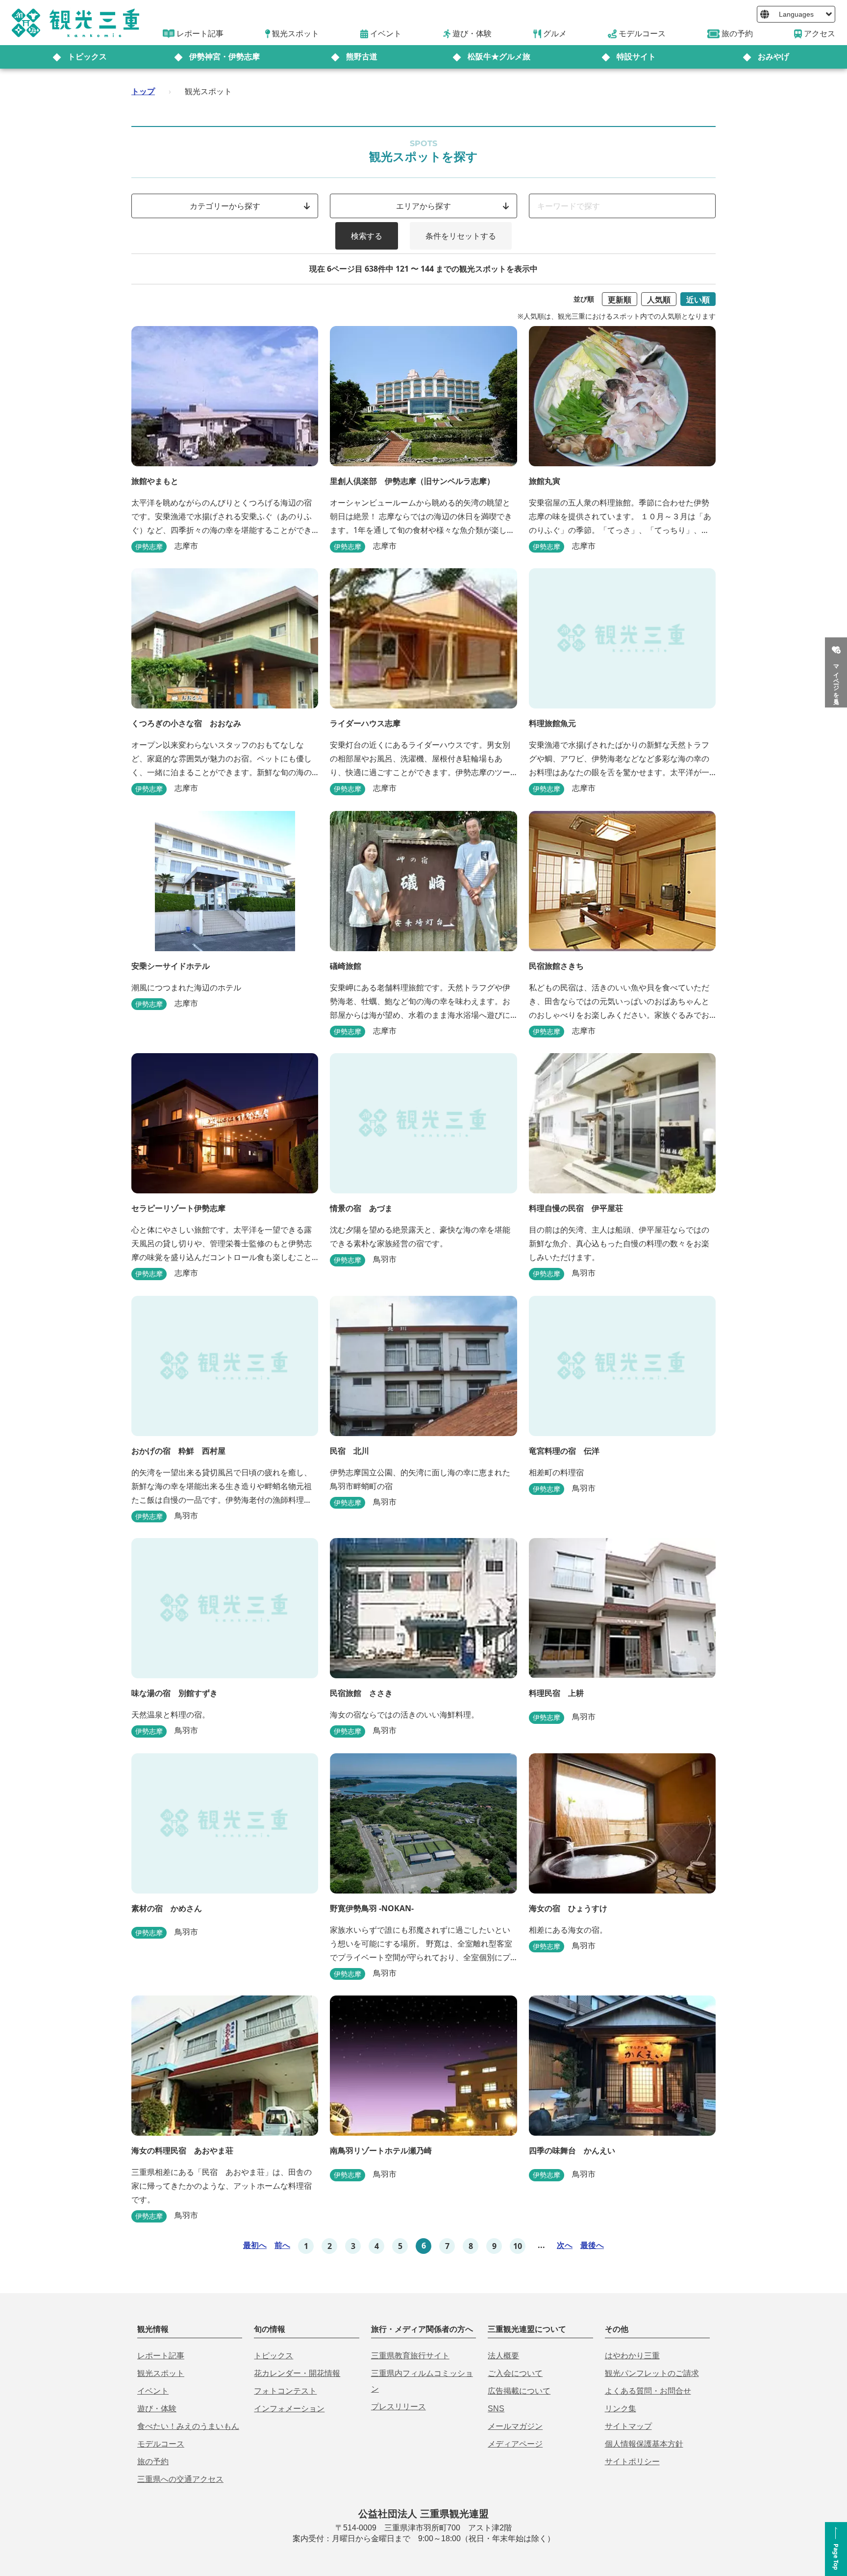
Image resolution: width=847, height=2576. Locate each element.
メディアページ (515, 2444)
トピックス (87, 57)
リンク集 (621, 2409)
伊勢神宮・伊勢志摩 (224, 57)
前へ (282, 2245)
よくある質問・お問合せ (648, 2391)
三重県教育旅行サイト (410, 2356)
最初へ (255, 2245)
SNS (496, 2409)
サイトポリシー (632, 2462)
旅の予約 (153, 2462)
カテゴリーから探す (225, 206)
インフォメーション (289, 2409)
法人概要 (503, 2356)
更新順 (620, 300)
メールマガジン (515, 2426)
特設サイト (636, 57)
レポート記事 (161, 2356)
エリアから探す (423, 206)
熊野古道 (362, 57)
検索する (367, 236)
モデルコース (161, 2444)
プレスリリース (399, 2407)
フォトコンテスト (285, 2391)
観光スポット (161, 2373)
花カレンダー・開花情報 (297, 2373)
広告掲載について (519, 2391)
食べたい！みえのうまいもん (188, 2426)
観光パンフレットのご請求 (652, 2373)
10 (518, 2246)
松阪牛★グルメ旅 (499, 57)
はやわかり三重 (632, 2356)
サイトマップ (628, 2426)
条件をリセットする (461, 236)
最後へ (592, 2245)
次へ (565, 2245)
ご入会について (515, 2373)
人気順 (659, 300)
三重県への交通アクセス (180, 2479)
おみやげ (773, 57)
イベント (153, 2391)
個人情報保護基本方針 (644, 2444)
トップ (143, 91)
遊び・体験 (157, 2409)
